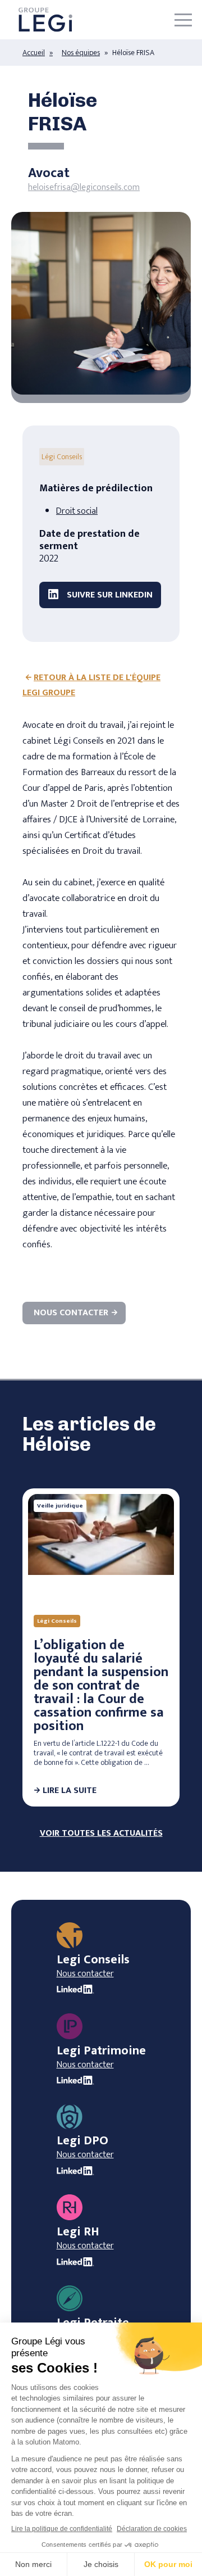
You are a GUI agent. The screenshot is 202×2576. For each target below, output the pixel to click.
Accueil (34, 53)
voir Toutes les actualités (101, 1833)
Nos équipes (81, 53)
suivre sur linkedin (109, 595)
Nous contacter (71, 1313)
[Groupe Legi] (45, 20)
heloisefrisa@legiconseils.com (84, 187)
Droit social (77, 511)
